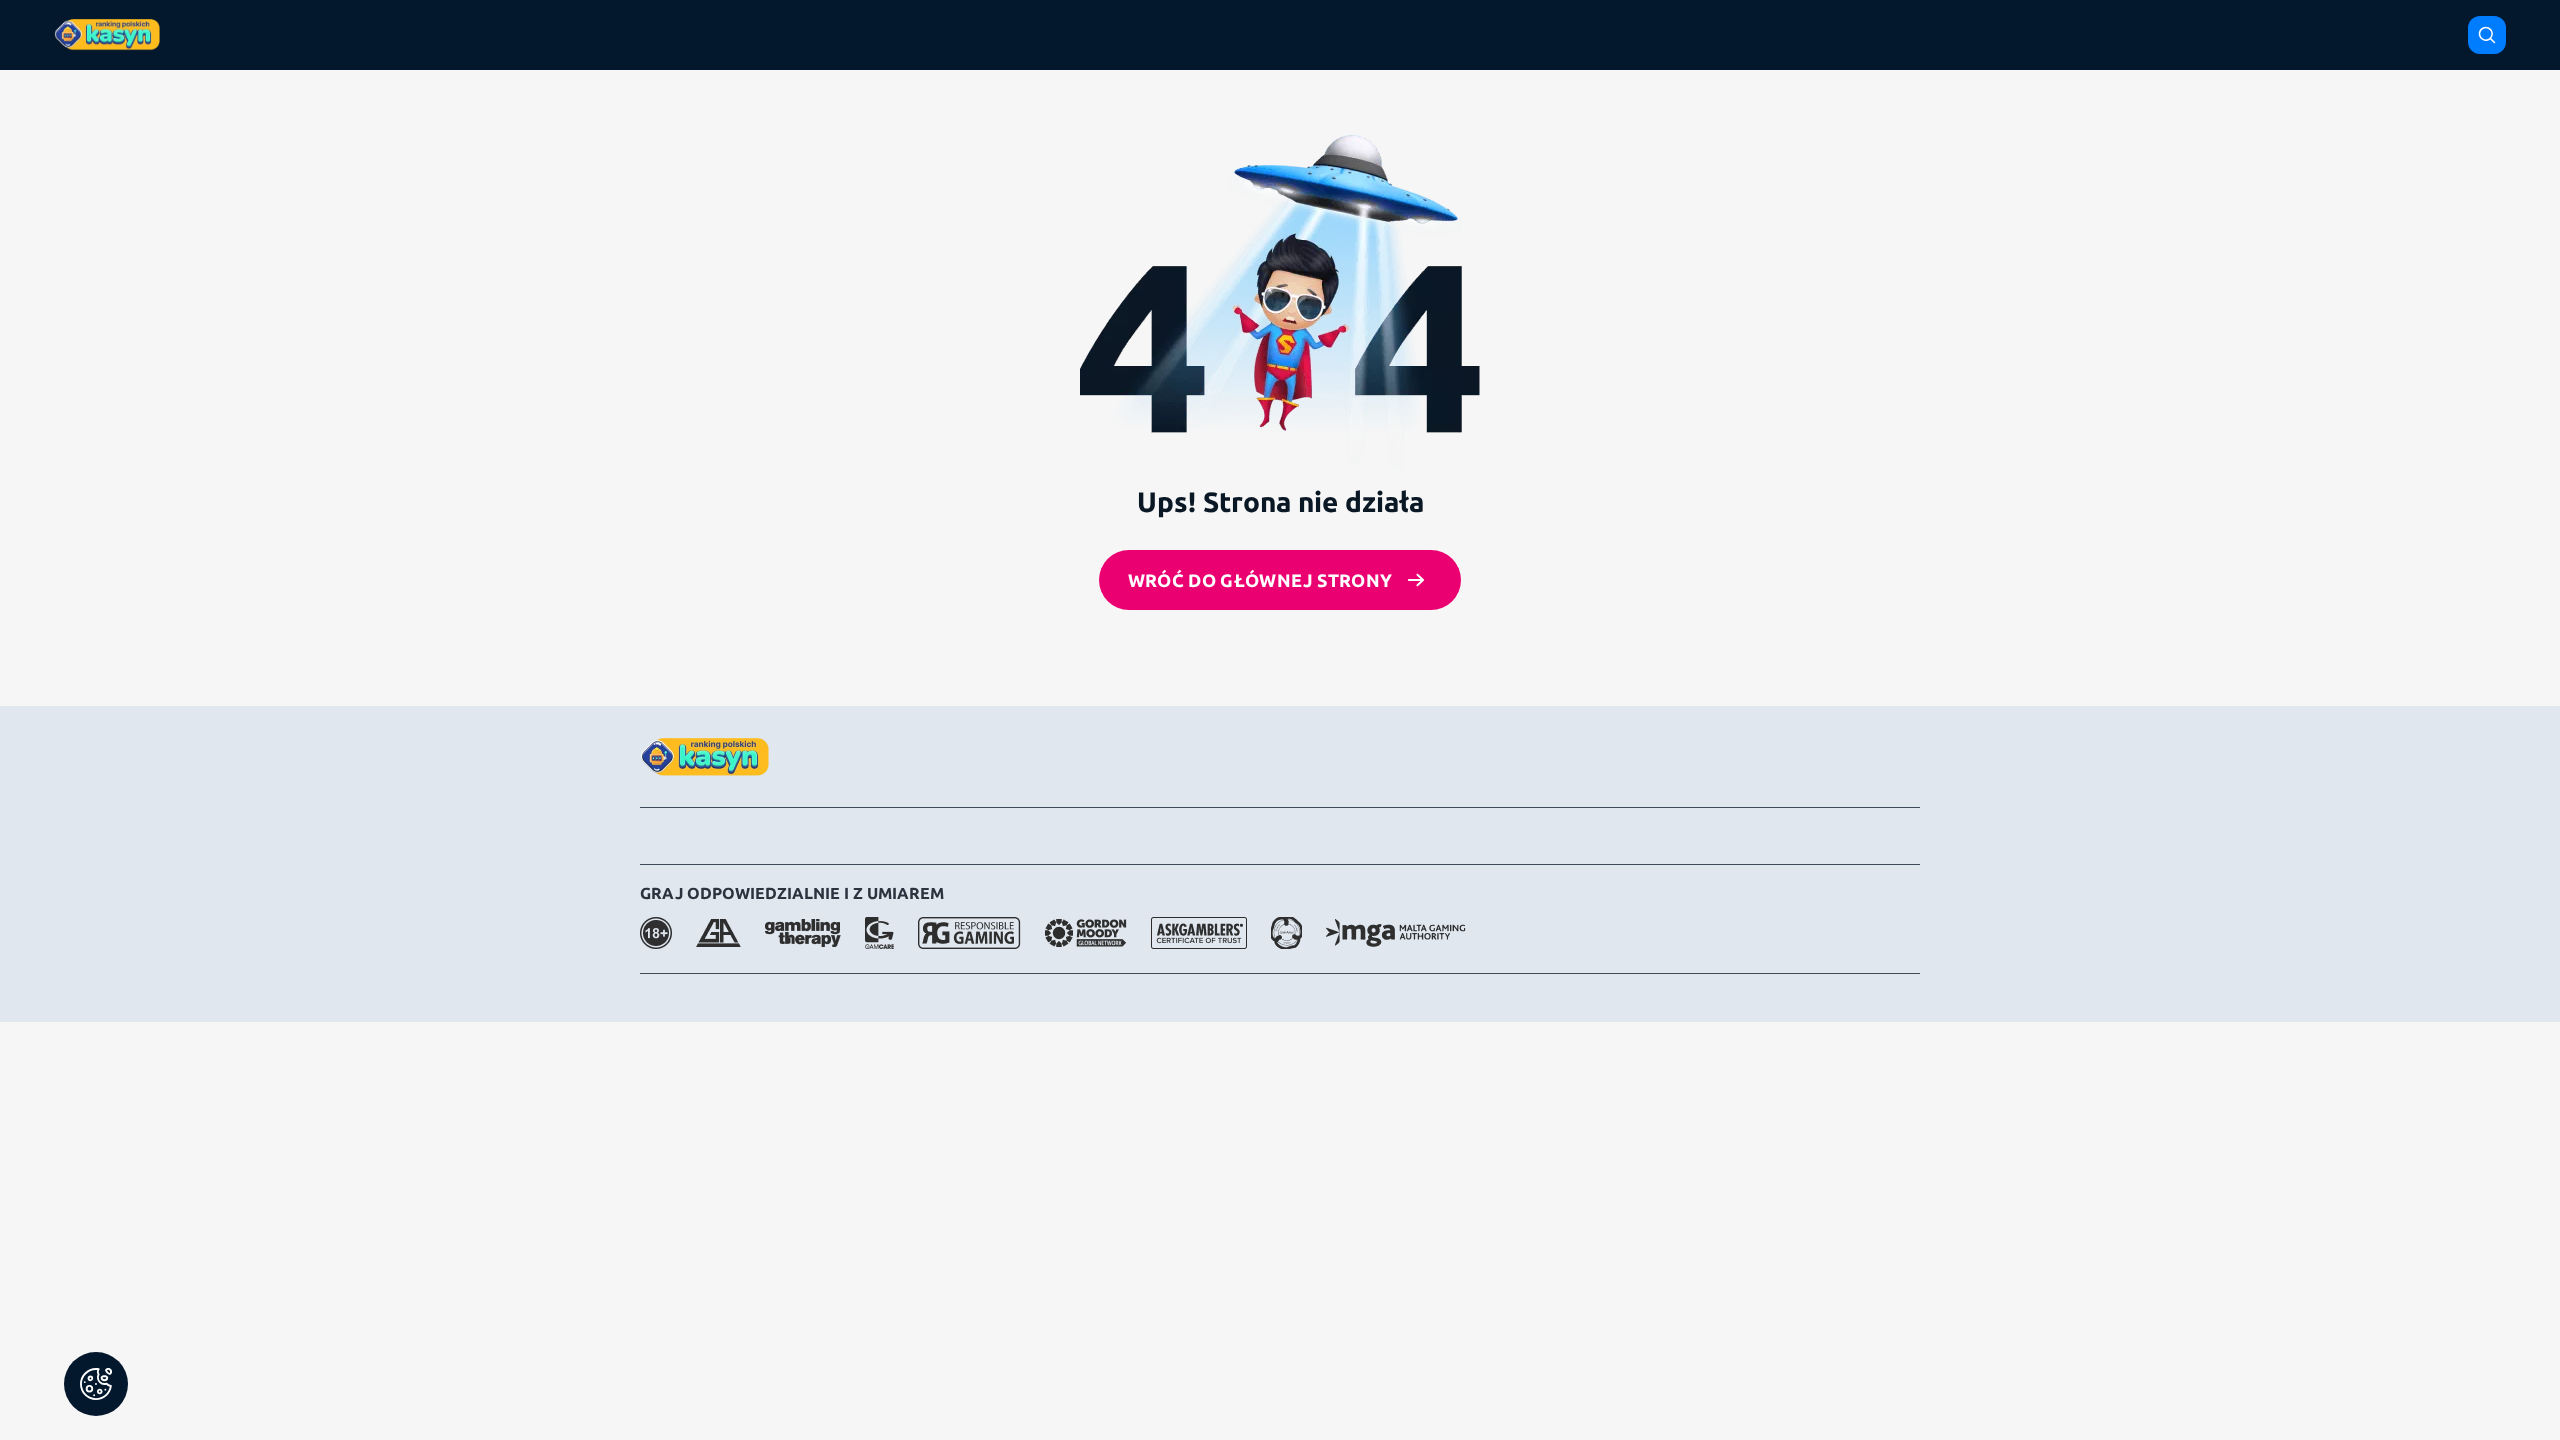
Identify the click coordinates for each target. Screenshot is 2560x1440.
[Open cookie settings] (96, 1384)
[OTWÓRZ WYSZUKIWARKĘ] (2487, 35)
